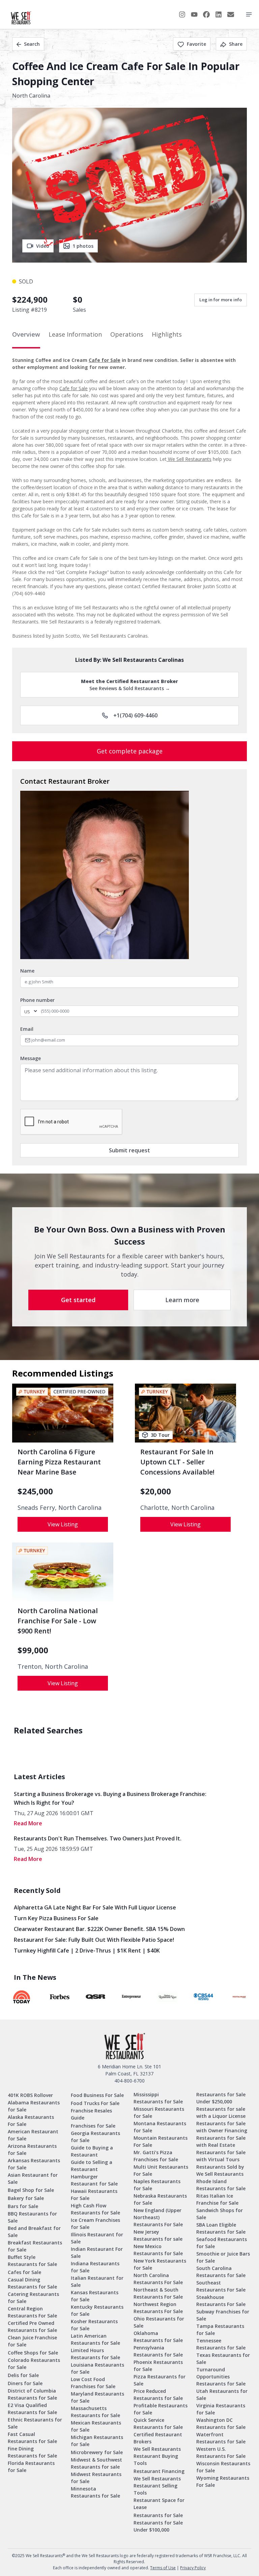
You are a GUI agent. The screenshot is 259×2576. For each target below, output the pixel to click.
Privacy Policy (193, 2568)
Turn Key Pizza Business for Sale (56, 1918)
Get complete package (130, 751)
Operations (127, 334)
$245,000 (35, 1491)
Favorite (196, 44)
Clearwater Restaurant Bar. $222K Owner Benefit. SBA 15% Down (99, 1929)
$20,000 (156, 1491)
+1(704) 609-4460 (135, 715)
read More (28, 1823)
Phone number (37, 1000)
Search (32, 44)
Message (31, 1058)
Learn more (182, 1300)
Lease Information (75, 334)
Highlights (167, 334)
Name (27, 971)
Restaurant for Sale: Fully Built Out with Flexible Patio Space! (94, 1940)
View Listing (63, 1524)
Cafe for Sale (105, 360)
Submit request (129, 1150)
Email (27, 1029)
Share (236, 44)
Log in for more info (221, 300)
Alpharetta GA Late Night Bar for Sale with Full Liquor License (95, 1907)
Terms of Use (163, 2568)
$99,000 (33, 1650)
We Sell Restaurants (189, 459)
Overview (26, 334)
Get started (78, 1300)
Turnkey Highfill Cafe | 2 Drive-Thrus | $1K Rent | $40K (87, 1951)
